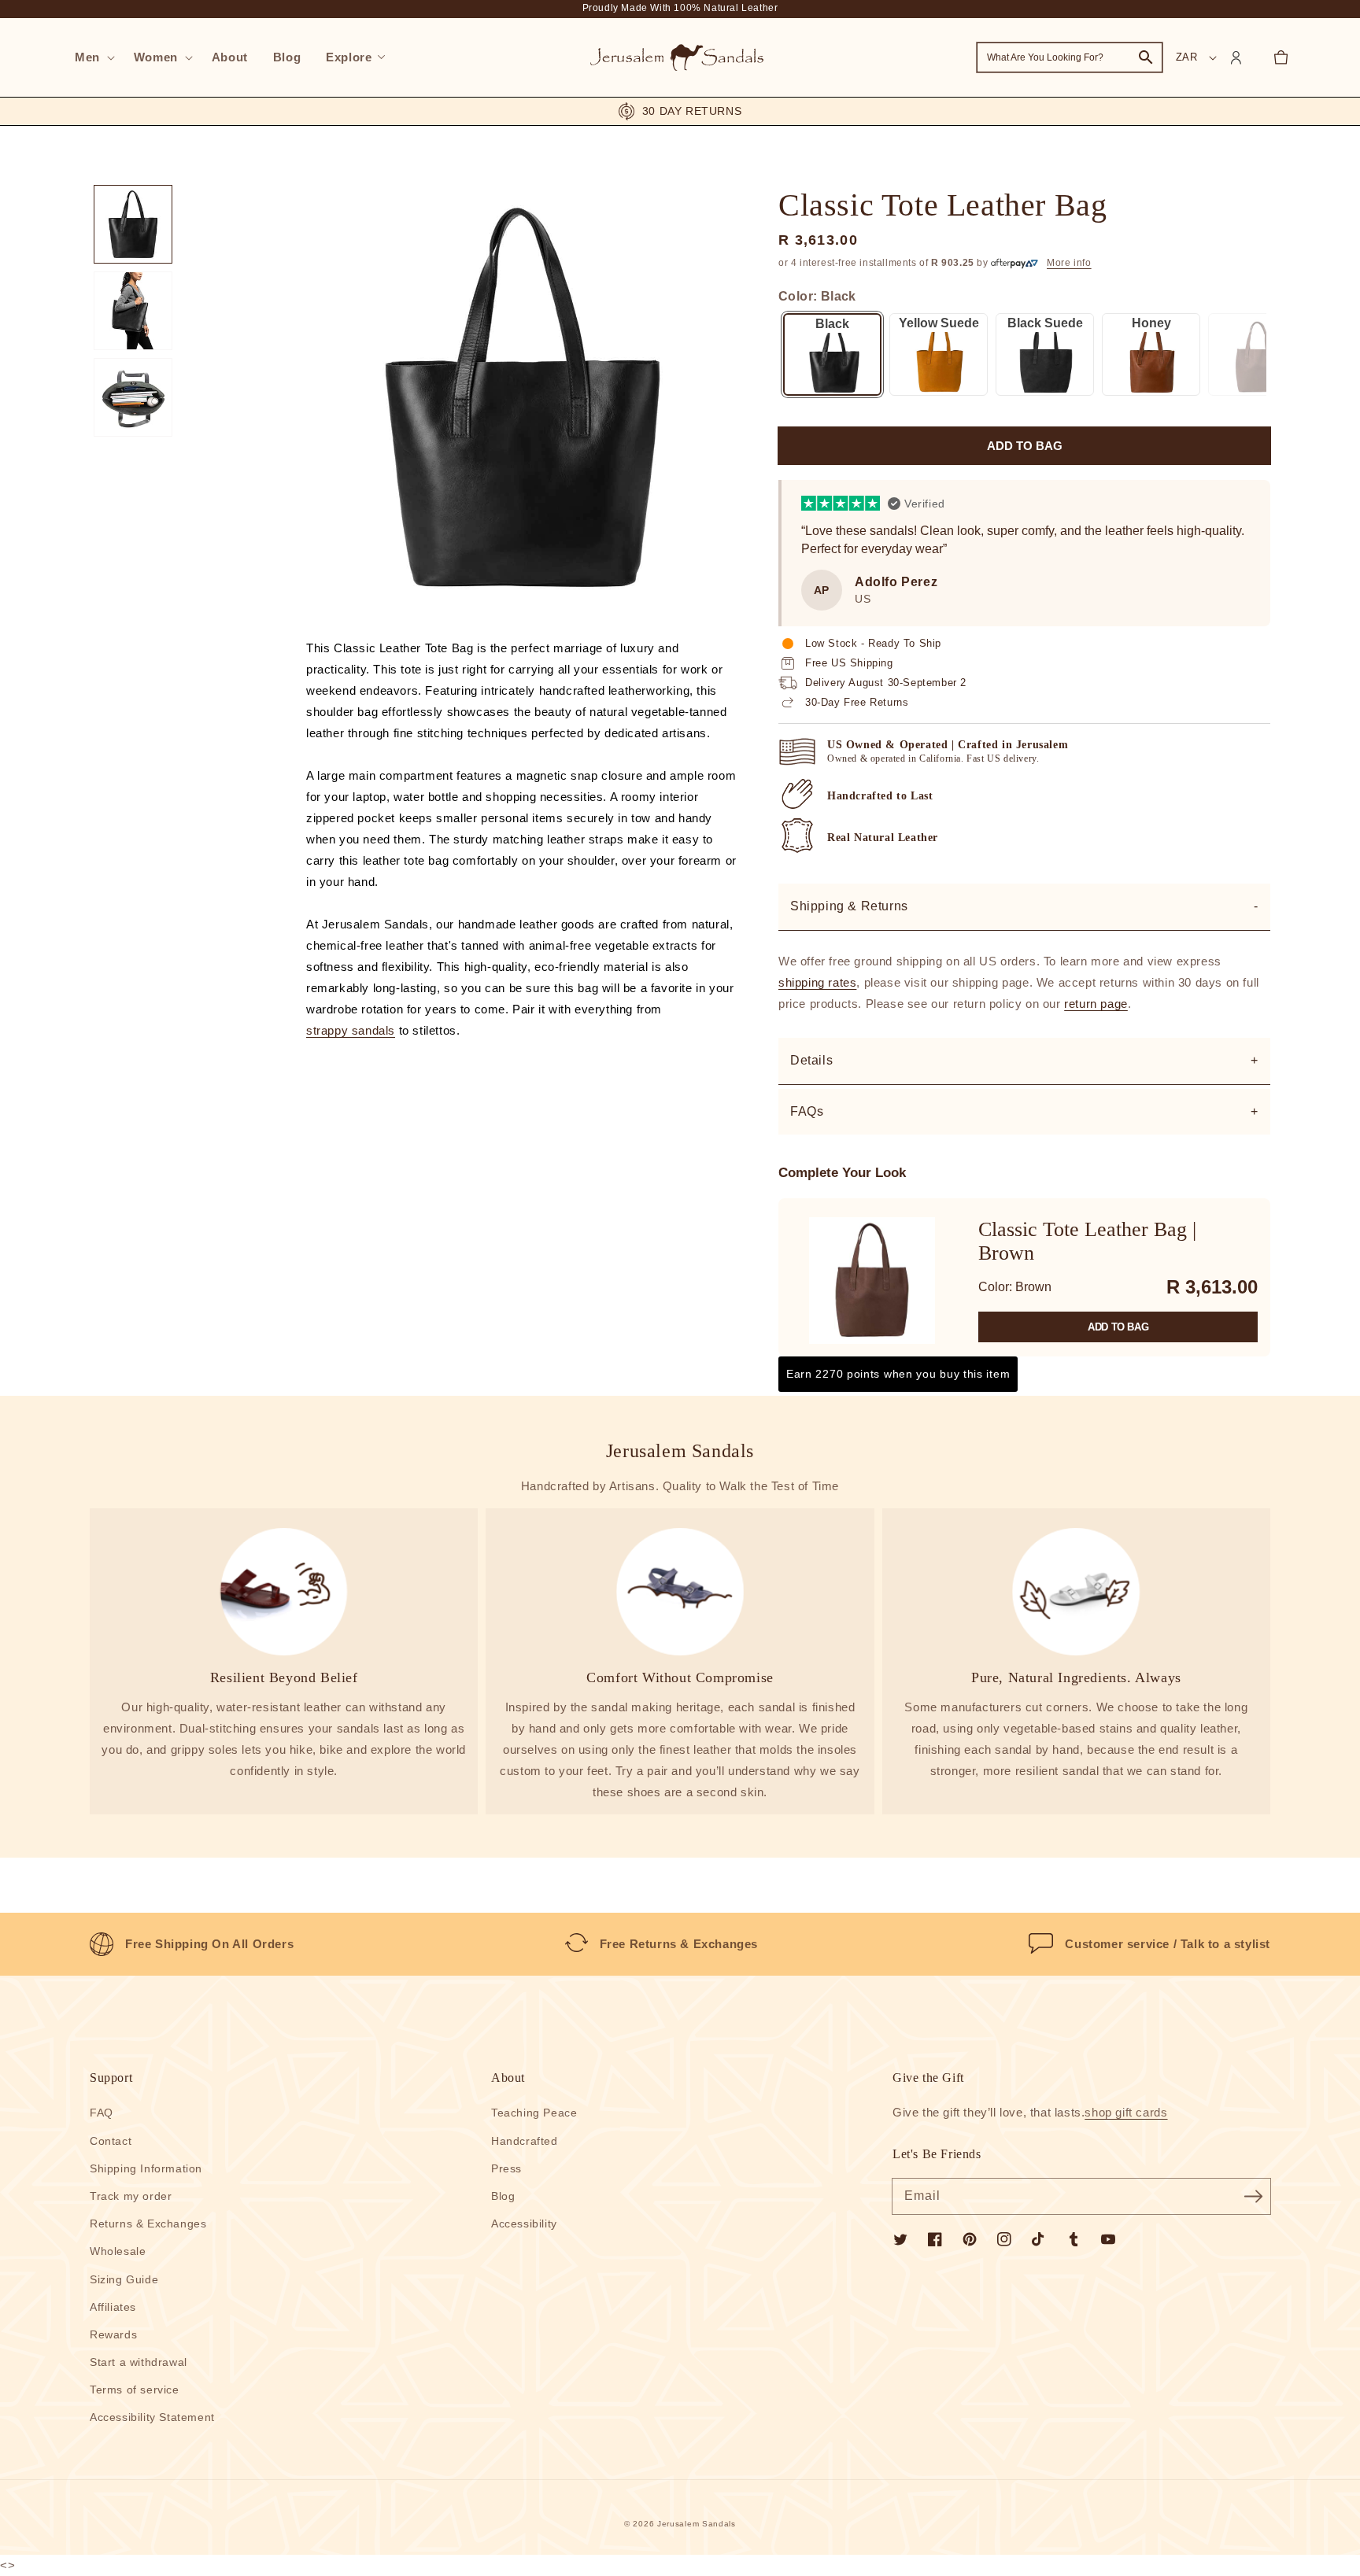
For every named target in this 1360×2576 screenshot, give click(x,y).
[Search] (1146, 57)
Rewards (113, 2334)
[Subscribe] (1253, 2196)
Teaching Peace (534, 2113)
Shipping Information (146, 2168)
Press (506, 2168)
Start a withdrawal (139, 2362)
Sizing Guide (124, 2279)
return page (1096, 1004)
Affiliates (113, 2307)
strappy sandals (351, 1030)
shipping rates (817, 982)
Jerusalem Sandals (697, 2524)
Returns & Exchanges (148, 2224)
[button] (92, 57)
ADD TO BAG (1118, 1327)
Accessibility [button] (524, 2224)
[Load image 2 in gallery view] (133, 311)
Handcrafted (525, 2141)
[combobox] (1070, 57)
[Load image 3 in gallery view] (133, 397)
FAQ (102, 2113)
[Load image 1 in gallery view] (133, 224)
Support (111, 2078)
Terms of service (135, 2390)
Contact (111, 2141)
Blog (503, 2196)
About (508, 2078)
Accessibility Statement (152, 2417)
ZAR (1186, 57)
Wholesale (118, 2251)
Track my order (131, 2196)
